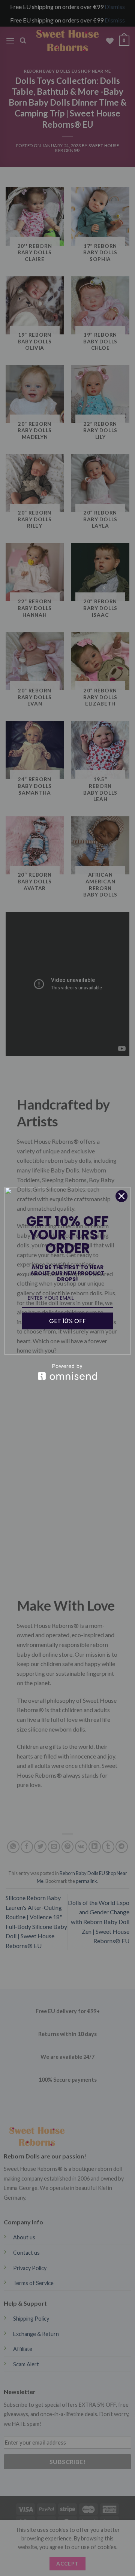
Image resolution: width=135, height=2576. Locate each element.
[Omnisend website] (67, 1372)
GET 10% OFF (67, 1321)
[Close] (121, 1196)
